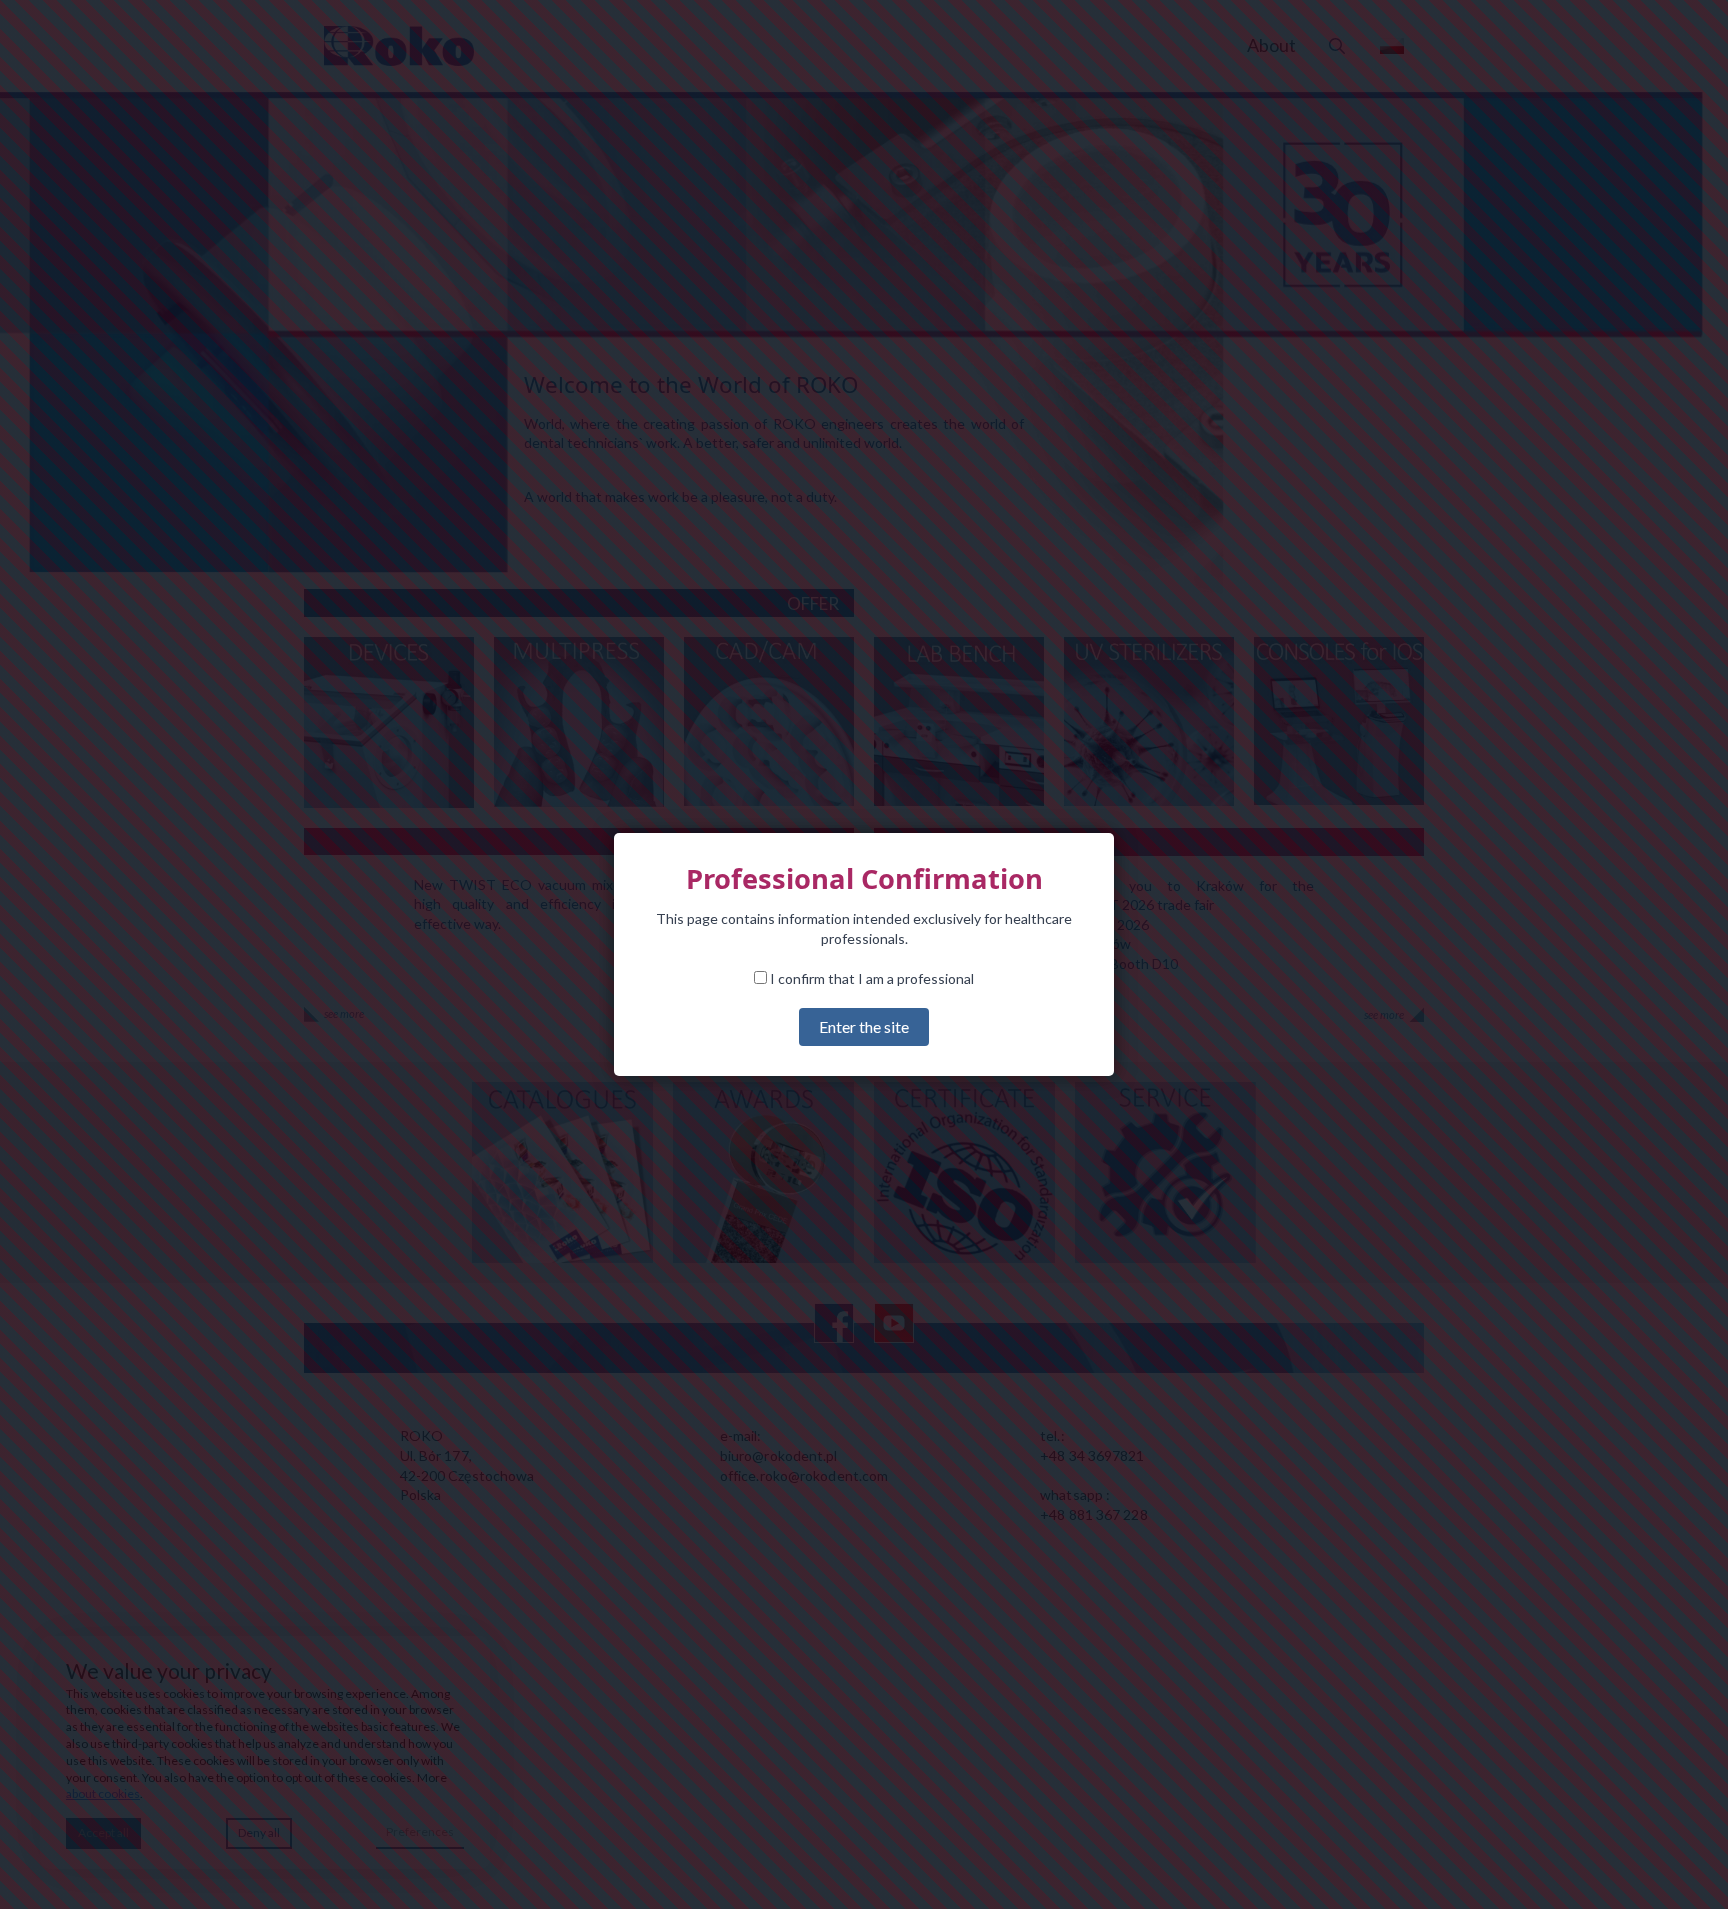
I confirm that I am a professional (870, 978)
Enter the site (864, 1026)
